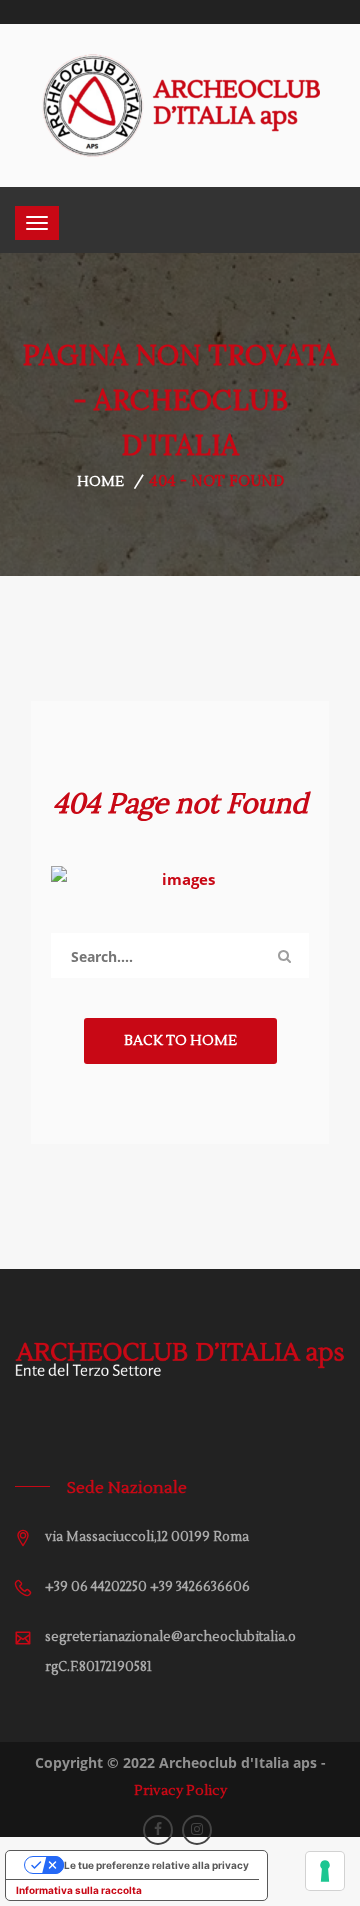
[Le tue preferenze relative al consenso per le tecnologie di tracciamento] (325, 1871)
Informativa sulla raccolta (79, 1890)
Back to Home (180, 1041)
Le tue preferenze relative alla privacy (156, 1865)
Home (100, 482)
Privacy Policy (180, 1791)
